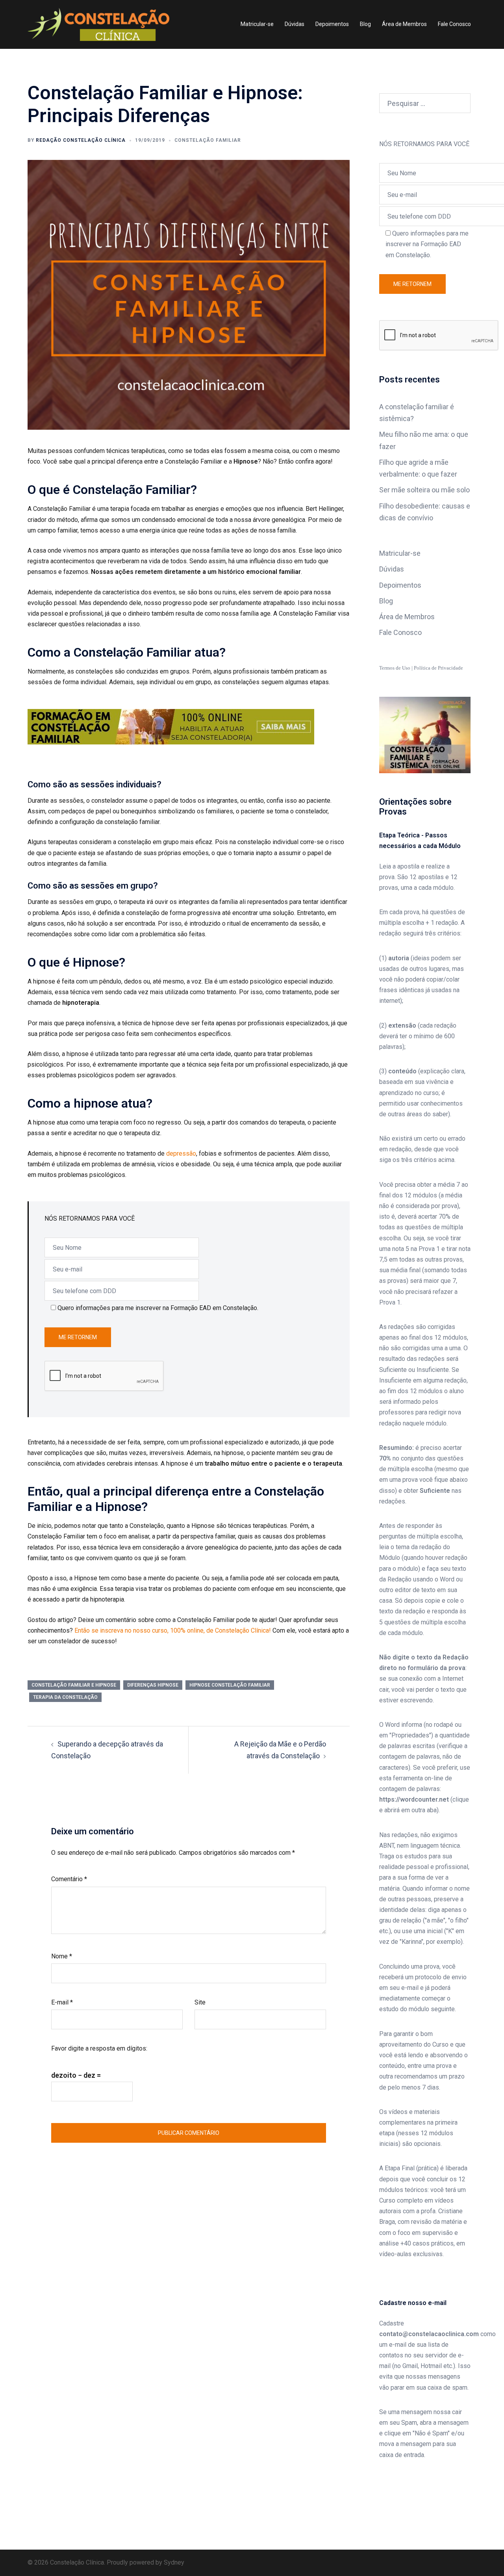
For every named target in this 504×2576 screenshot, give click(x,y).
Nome (62, 1956)
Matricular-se (257, 24)
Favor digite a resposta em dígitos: (99, 2048)
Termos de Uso (395, 668)
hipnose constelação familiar (230, 1685)
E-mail (62, 2002)
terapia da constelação (65, 1697)
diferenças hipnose (153, 1685)
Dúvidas (295, 24)
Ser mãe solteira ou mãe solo (424, 490)
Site (200, 2002)
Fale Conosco (454, 24)
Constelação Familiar (208, 140)
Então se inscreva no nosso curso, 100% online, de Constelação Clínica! (173, 1630)
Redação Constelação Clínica (81, 140)
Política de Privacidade (438, 668)
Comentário (69, 1879)
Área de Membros (404, 24)
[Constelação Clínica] (98, 24)
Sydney (174, 2562)
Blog (365, 24)
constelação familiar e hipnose (74, 1685)
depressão (181, 1153)
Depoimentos (332, 24)
